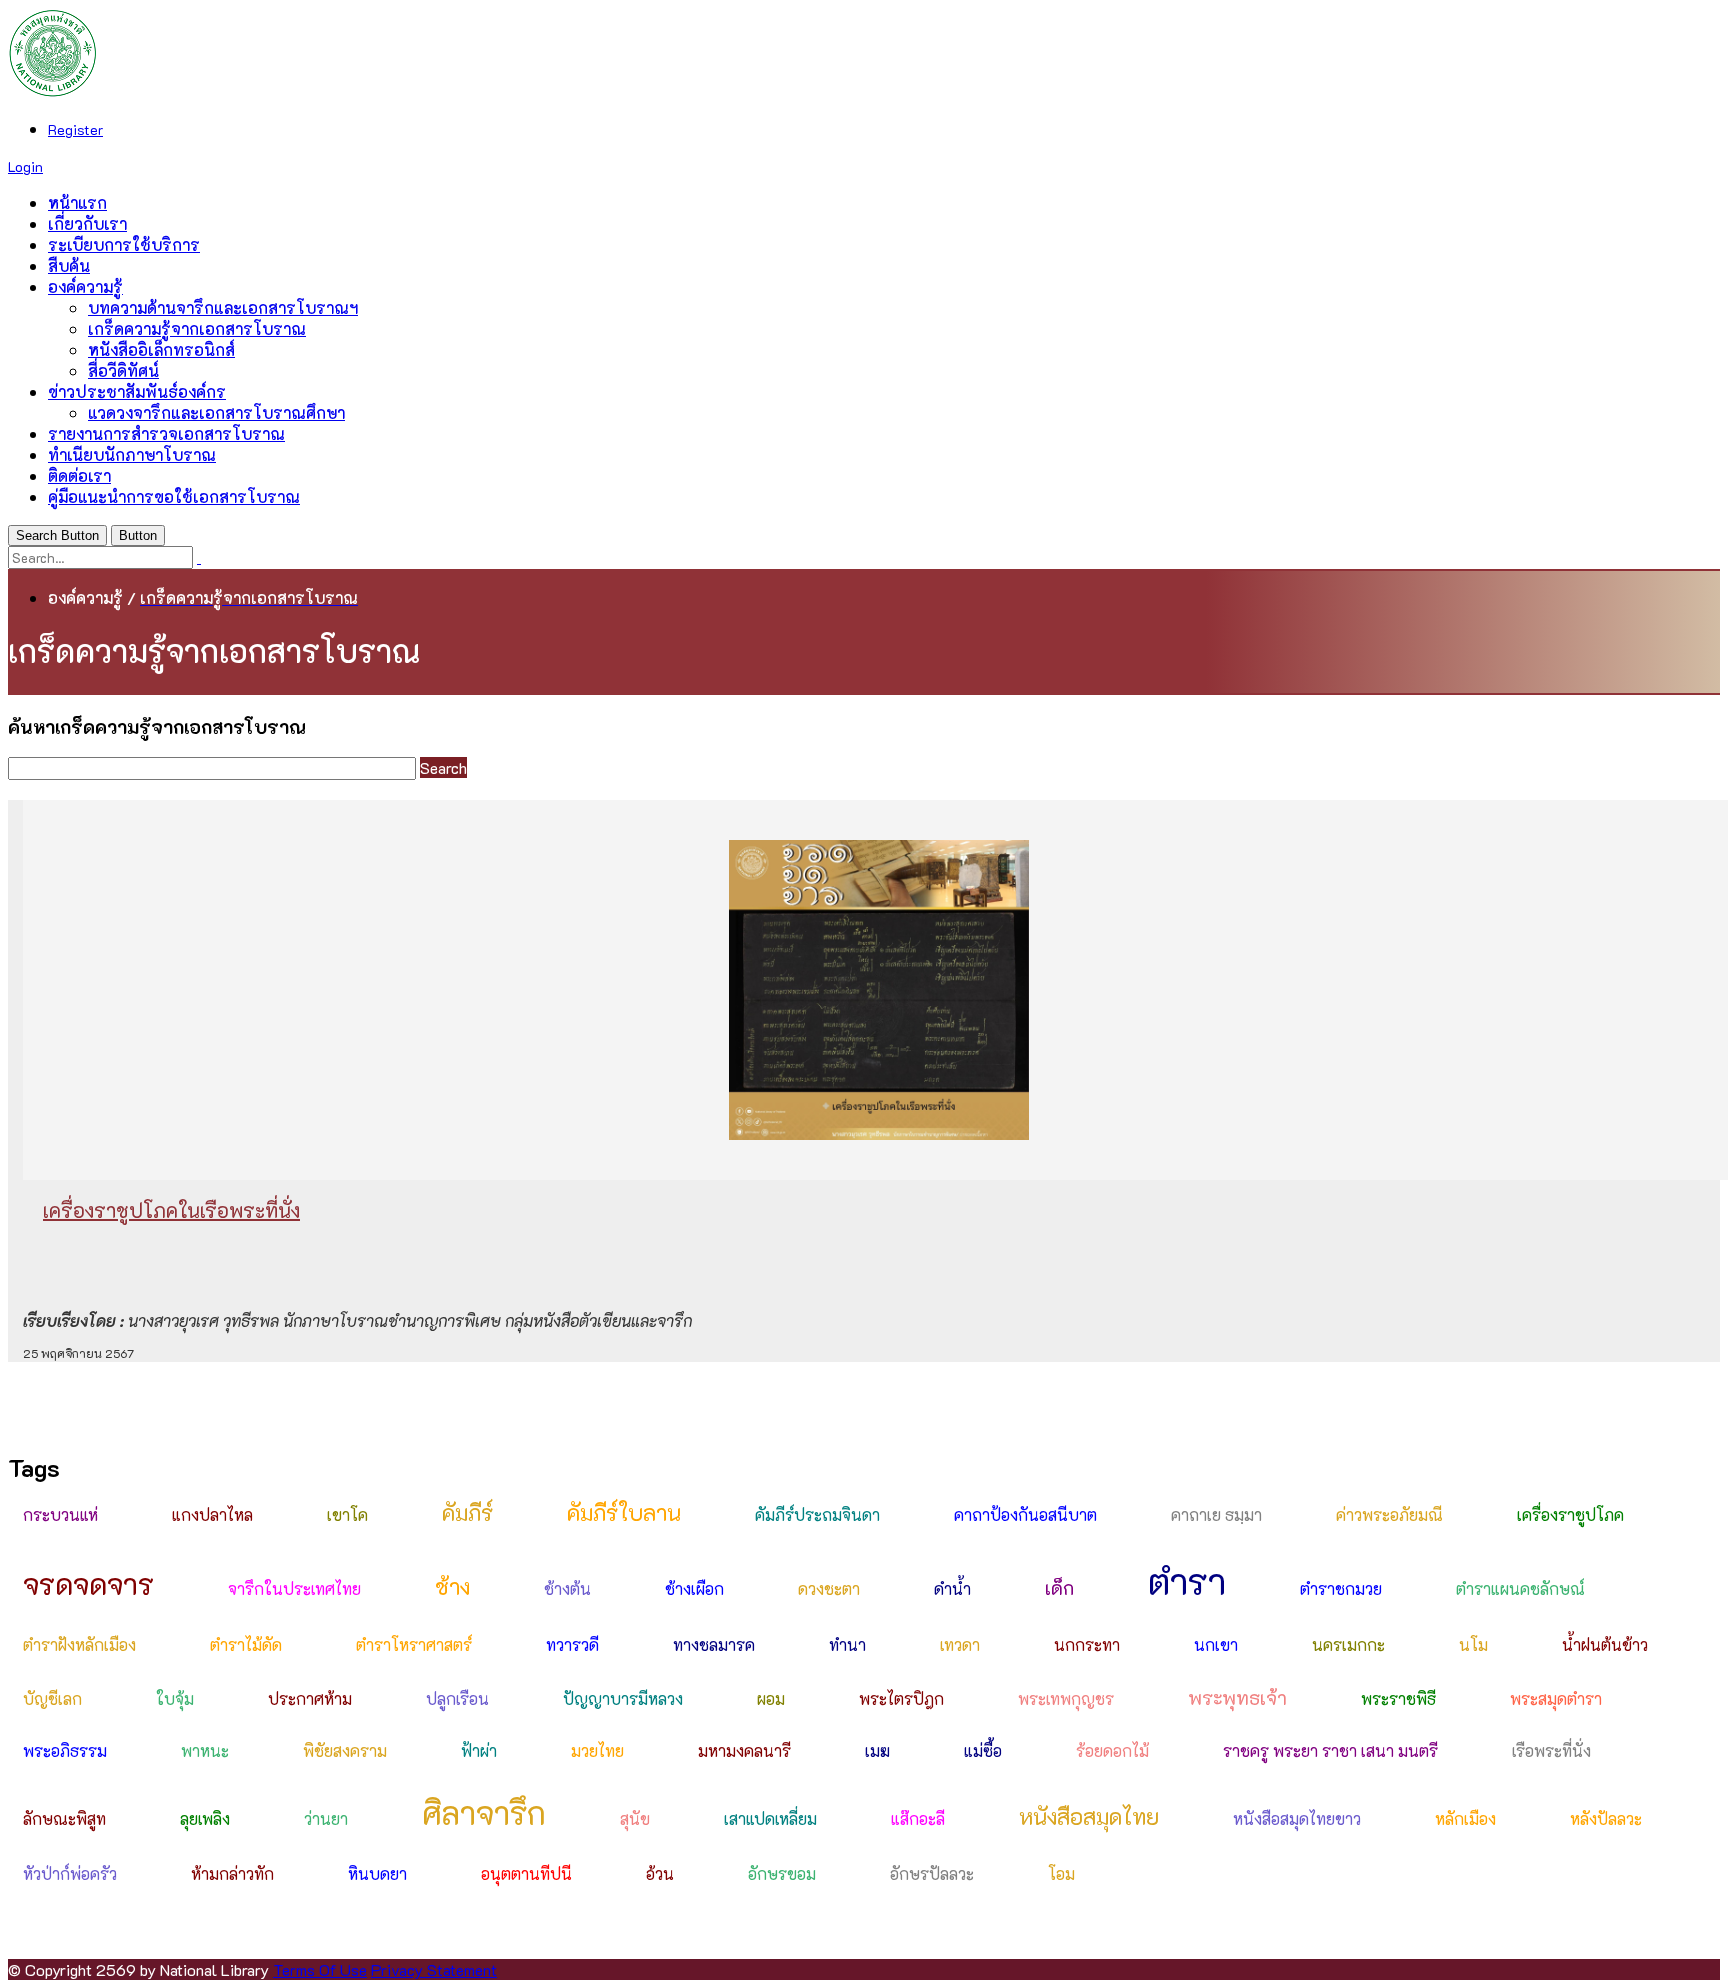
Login (25, 166)
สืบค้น (69, 265)
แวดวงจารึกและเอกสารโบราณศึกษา (216, 412)
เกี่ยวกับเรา (87, 223)
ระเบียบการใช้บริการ (124, 244)
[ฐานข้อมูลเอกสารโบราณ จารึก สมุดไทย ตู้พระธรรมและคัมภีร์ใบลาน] (53, 91)
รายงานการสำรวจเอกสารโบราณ (166, 433)
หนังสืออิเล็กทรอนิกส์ (161, 349)
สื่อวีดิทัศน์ (123, 370)
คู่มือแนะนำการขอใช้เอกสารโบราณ (174, 496)
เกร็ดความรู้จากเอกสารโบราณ (197, 328)
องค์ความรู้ (85, 286)
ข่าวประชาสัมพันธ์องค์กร (137, 391)
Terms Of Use (320, 1969)
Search (443, 767)
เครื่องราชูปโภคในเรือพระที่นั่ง (171, 1210)
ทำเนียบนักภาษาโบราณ (132, 454)
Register (75, 129)
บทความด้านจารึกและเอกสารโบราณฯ (223, 307)
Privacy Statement (434, 1969)
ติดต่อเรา (79, 475)
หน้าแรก (77, 202)
